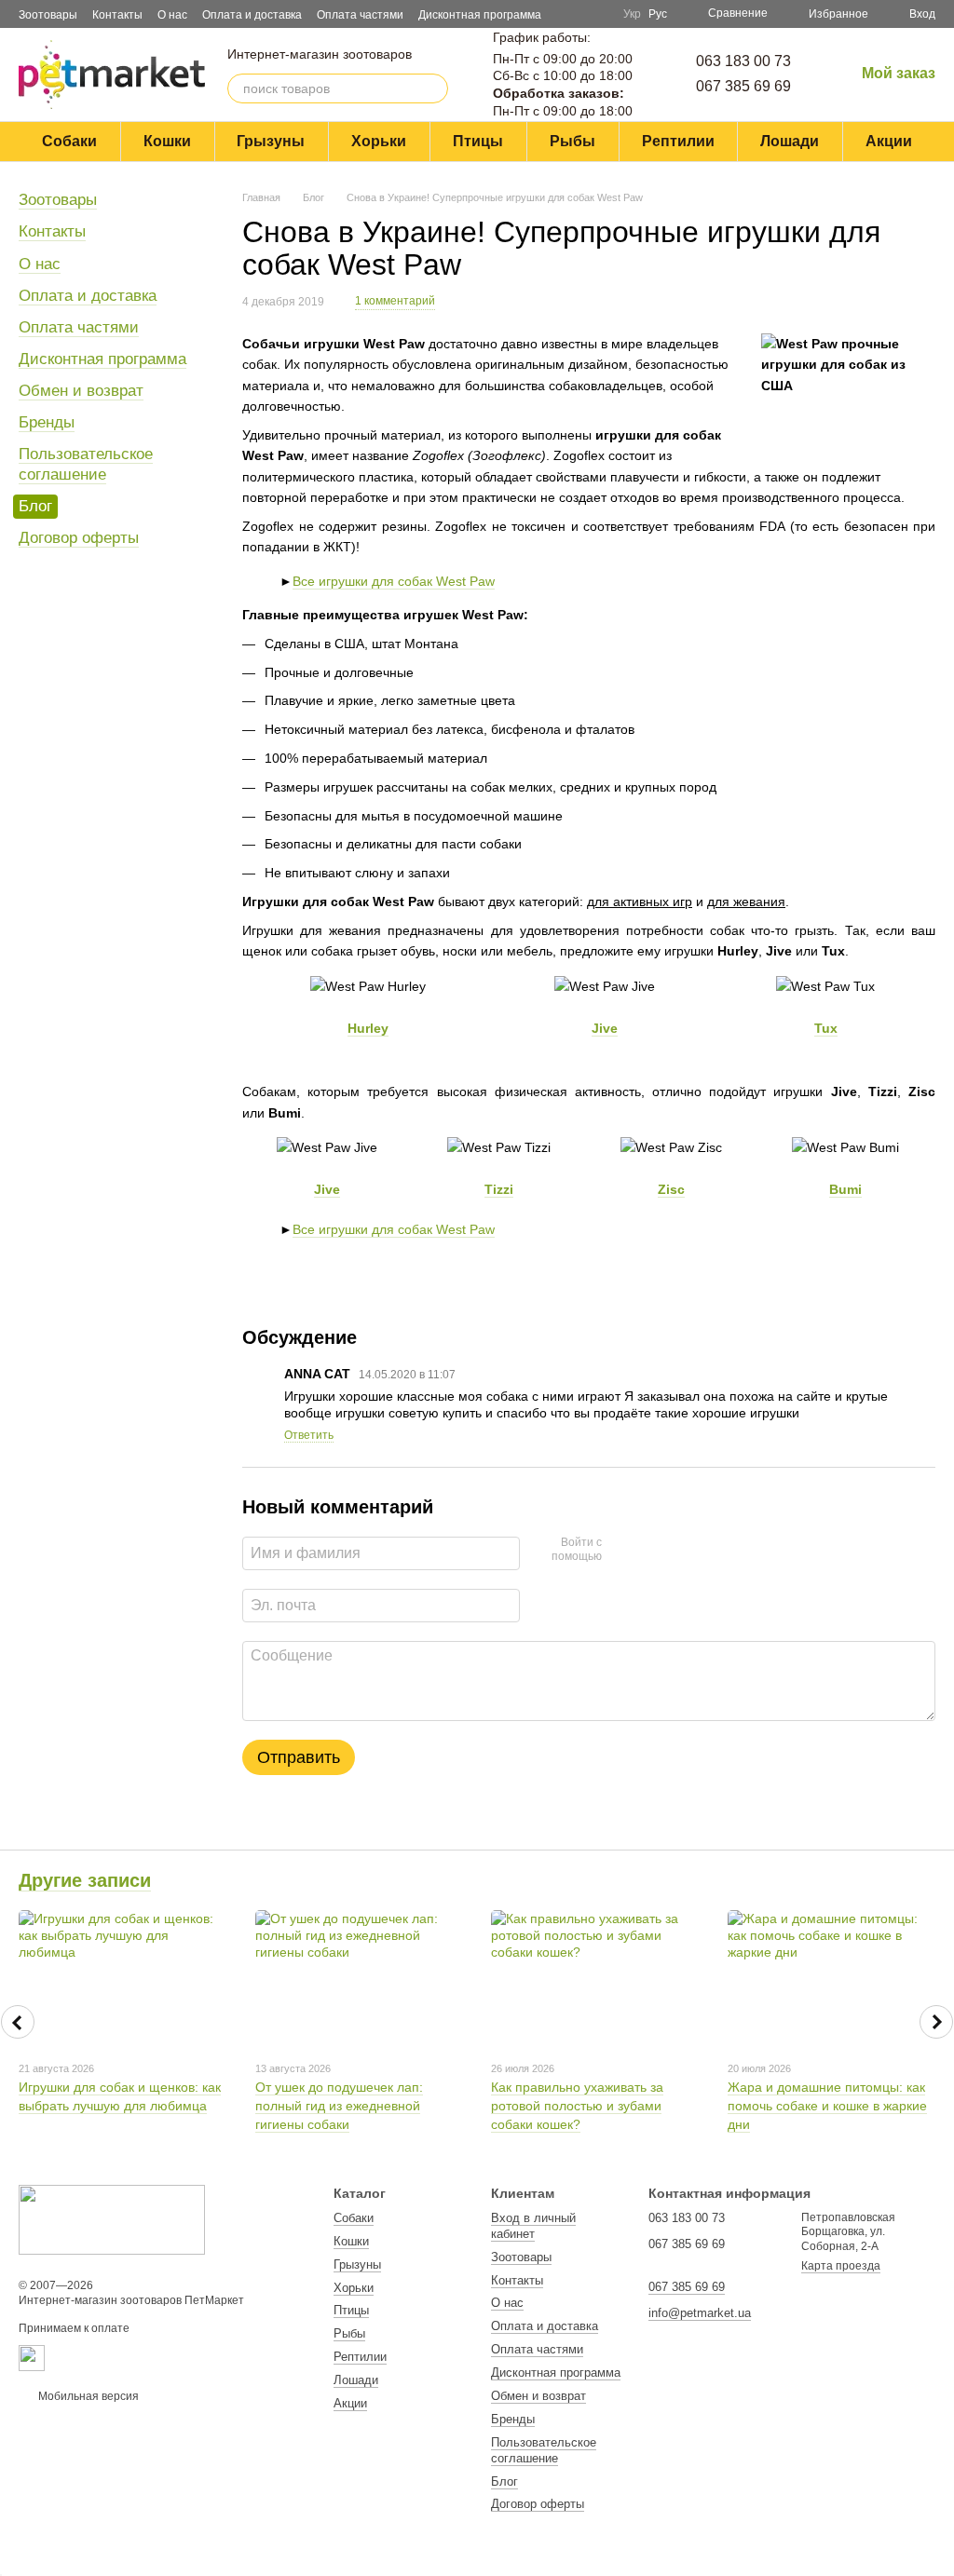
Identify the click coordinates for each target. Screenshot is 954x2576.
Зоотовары (48, 15)
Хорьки (379, 141)
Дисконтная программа (480, 15)
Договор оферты (79, 538)
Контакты (117, 15)
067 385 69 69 (743, 86)
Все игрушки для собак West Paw (394, 581)
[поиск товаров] (433, 88)
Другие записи (85, 1880)
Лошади (790, 141)
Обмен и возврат (81, 391)
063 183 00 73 (743, 61)
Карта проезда (841, 2266)
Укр (632, 14)
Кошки (167, 141)
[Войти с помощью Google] (622, 1551)
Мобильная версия (87, 2396)
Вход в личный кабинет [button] (533, 2226)
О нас (172, 15)
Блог (35, 506)
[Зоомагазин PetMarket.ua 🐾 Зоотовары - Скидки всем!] (112, 2218)
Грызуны (271, 141)
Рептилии (678, 141)
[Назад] (18, 2022)
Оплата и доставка (252, 15)
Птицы (478, 141)
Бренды (47, 422)
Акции (889, 141)
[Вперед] (936, 2022)
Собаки (69, 141)
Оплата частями (360, 15)
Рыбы (572, 141)
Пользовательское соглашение (86, 464)
